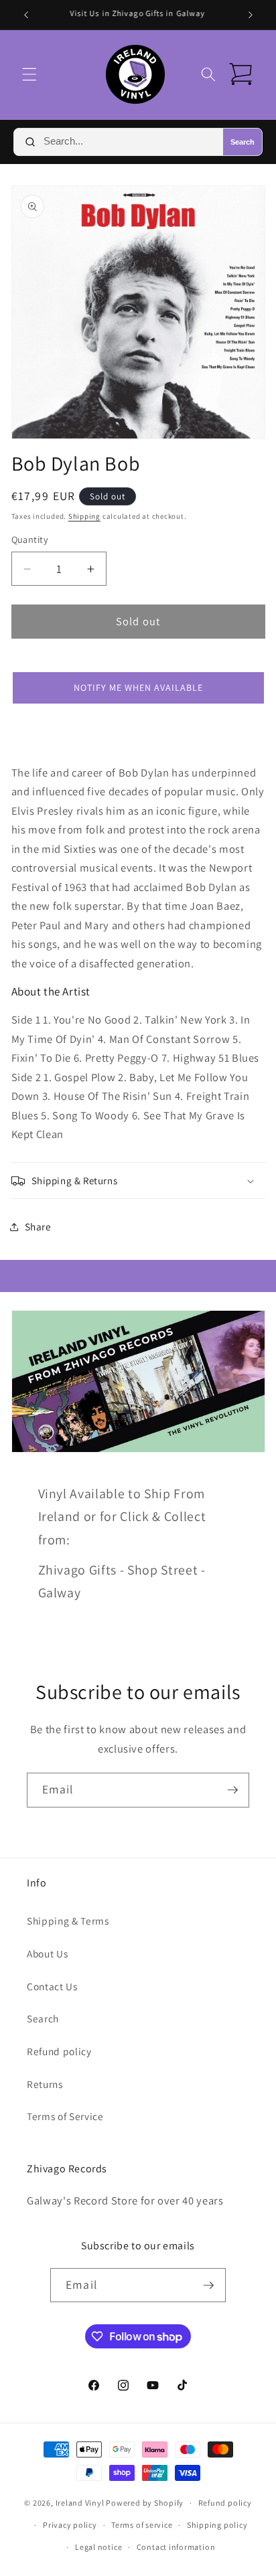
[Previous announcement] (26, 15)
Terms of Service (65, 2116)
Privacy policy (70, 2525)
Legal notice (98, 2547)
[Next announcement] (251, 15)
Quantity (30, 539)
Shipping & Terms (68, 1921)
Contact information (176, 2547)
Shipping (84, 516)
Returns (45, 2084)
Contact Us (52, 1986)
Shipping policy (217, 2525)
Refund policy (59, 2051)
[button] (29, 74)
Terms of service (142, 2525)
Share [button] (38, 1226)
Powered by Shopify (145, 2503)
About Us (47, 1953)
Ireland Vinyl (80, 2503)
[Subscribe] (232, 1790)
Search (243, 142)
